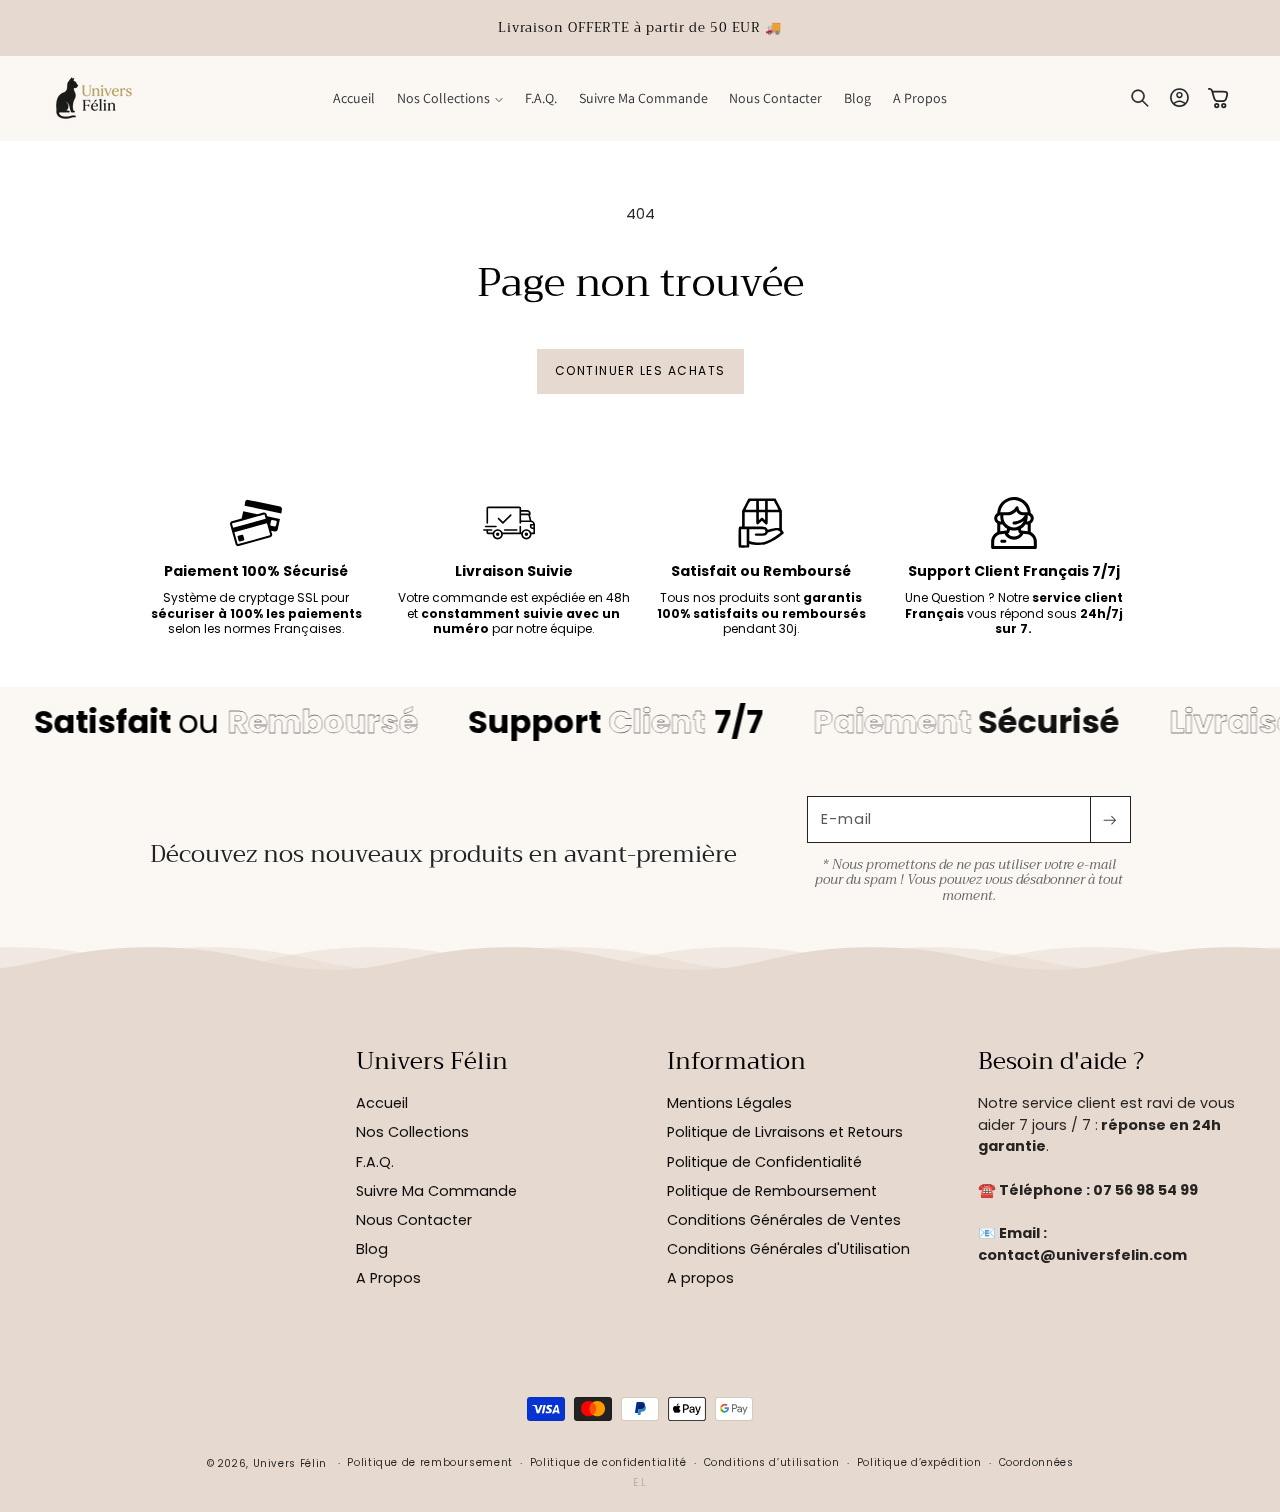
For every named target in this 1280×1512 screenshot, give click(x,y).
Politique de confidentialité (608, 1462)
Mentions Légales (729, 1103)
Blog (372, 1249)
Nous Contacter (414, 1220)
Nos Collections (412, 1132)
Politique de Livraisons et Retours (785, 1132)
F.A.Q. (375, 1162)
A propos (700, 1278)
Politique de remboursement (429, 1462)
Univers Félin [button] (432, 1062)
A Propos (388, 1278)
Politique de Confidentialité (764, 1162)
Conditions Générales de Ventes (784, 1220)
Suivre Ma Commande (436, 1191)
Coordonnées (1036, 1462)
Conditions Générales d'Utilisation (788, 1249)
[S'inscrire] (1110, 819)
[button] (450, 98)
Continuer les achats (640, 370)
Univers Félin (290, 1463)
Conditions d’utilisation (772, 1462)
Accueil (382, 1103)
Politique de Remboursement (772, 1191)
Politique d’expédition (919, 1462)
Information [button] (736, 1062)
